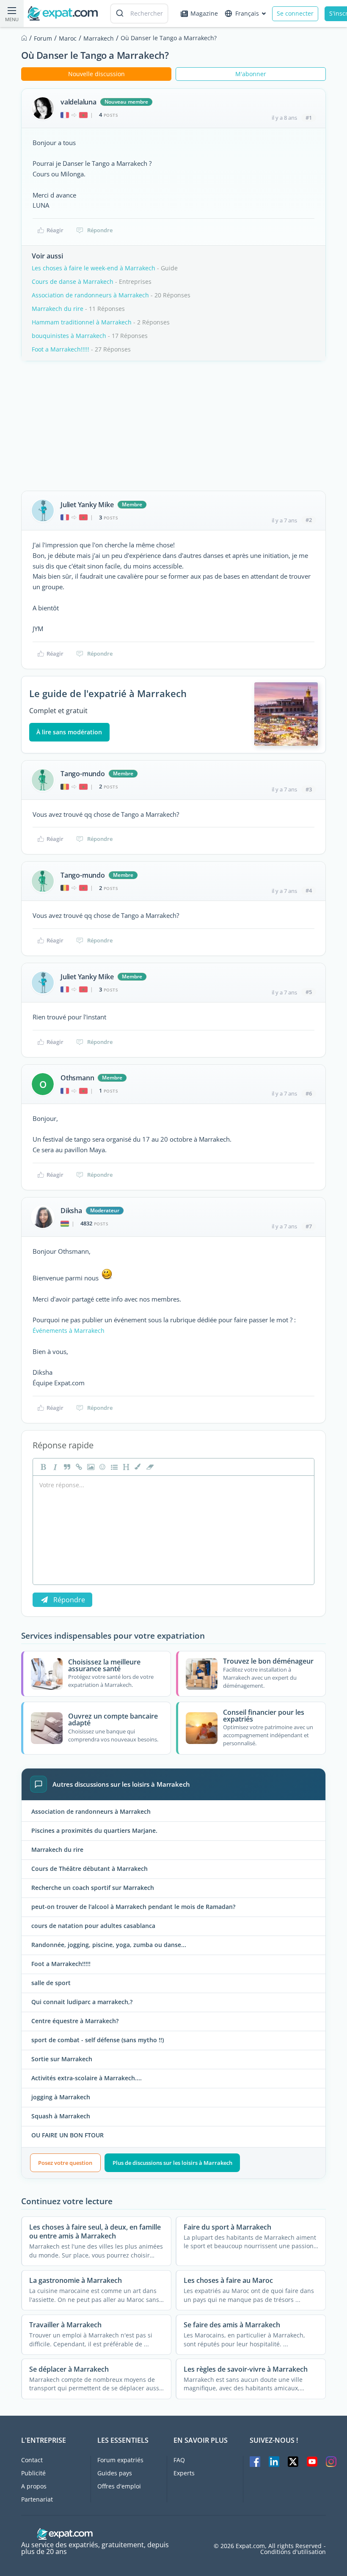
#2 (309, 520)
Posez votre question (65, 2163)
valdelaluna (78, 102)
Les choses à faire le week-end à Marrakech (94, 268)
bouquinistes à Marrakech (69, 336)
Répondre (100, 230)
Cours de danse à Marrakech (73, 281)
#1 (309, 118)
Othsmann (77, 1078)
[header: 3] (125, 1467)
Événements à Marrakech (69, 1331)
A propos (34, 2486)
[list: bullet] (113, 1467)
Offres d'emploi (119, 2486)
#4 (309, 890)
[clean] (149, 1467)
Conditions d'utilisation (293, 2552)
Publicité (33, 2473)
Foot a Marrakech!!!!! (61, 349)
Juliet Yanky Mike (87, 505)
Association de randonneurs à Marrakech (90, 295)
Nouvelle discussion (96, 74)
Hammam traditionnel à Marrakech (82, 322)
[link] (78, 1467)
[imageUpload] (90, 1467)
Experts (184, 2473)
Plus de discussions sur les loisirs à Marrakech (172, 2163)
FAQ (179, 2460)
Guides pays (115, 2473)
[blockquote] (66, 1467)
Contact (32, 2460)
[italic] (54, 1467)
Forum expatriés (120, 2460)
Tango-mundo (83, 774)
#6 (309, 1093)
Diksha (71, 1211)
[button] (137, 1467)
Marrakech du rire (58, 309)
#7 (309, 1226)
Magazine (204, 13)
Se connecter (295, 13)
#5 (309, 992)
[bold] (42, 1467)
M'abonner (251, 74)
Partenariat (37, 2499)
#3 (309, 789)
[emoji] (102, 1467)
